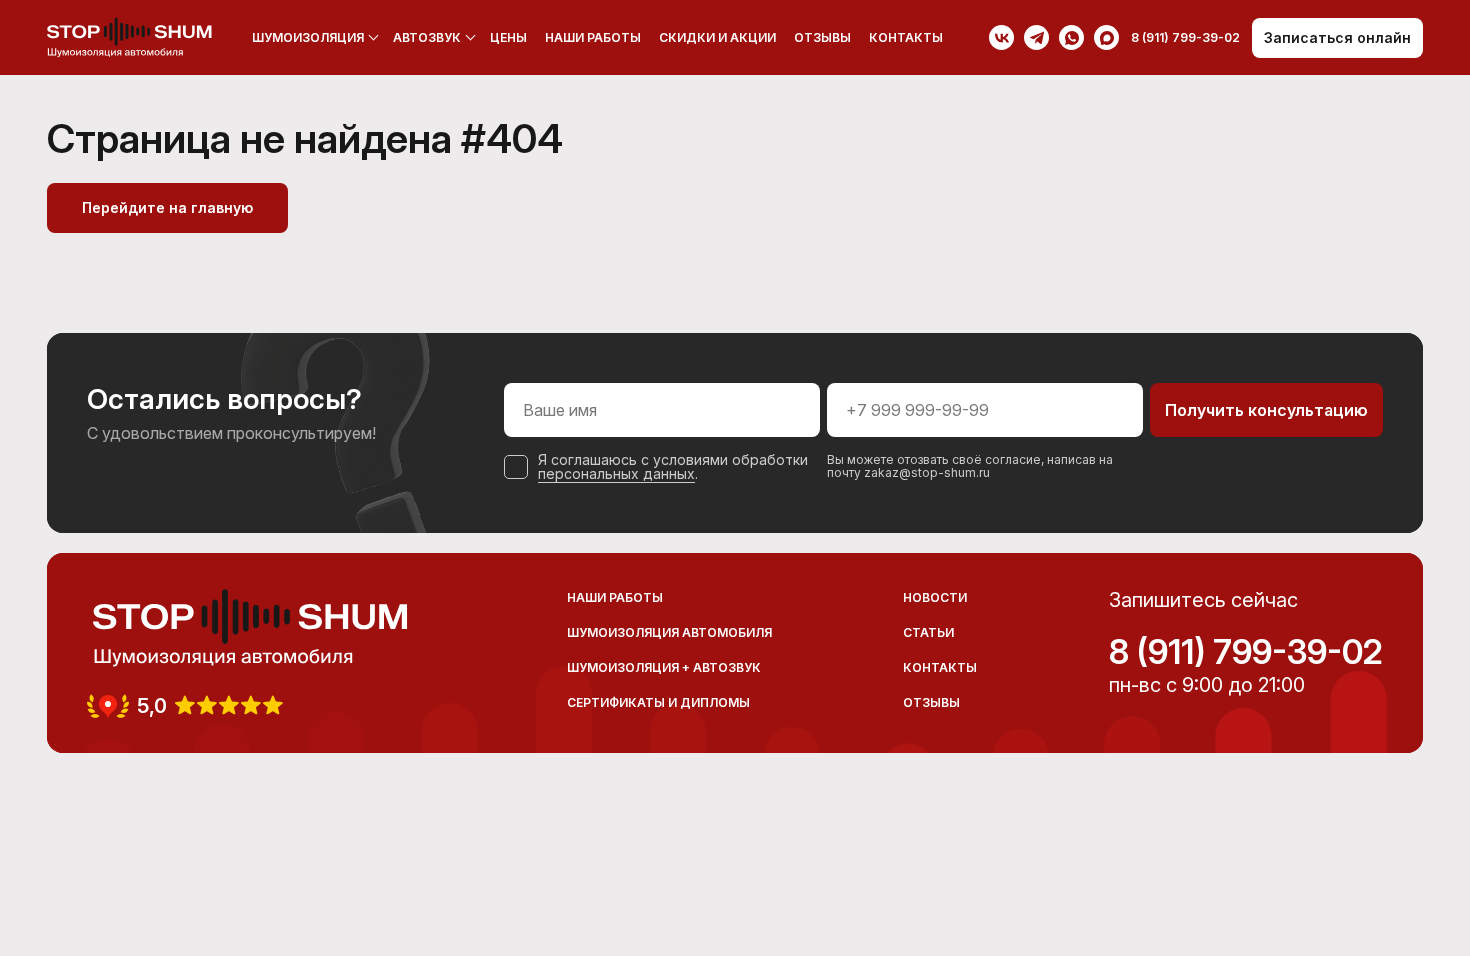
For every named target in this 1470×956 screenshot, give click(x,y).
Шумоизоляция (308, 37)
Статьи (928, 632)
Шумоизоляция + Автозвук (664, 667)
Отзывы (822, 37)
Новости (935, 597)
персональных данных (616, 473)
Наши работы (593, 37)
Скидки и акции (717, 37)
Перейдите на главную (167, 207)
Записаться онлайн (1337, 37)
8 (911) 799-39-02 (1246, 652)
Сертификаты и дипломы (658, 702)
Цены (508, 37)
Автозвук (427, 37)
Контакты (906, 37)
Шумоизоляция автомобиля (669, 632)
